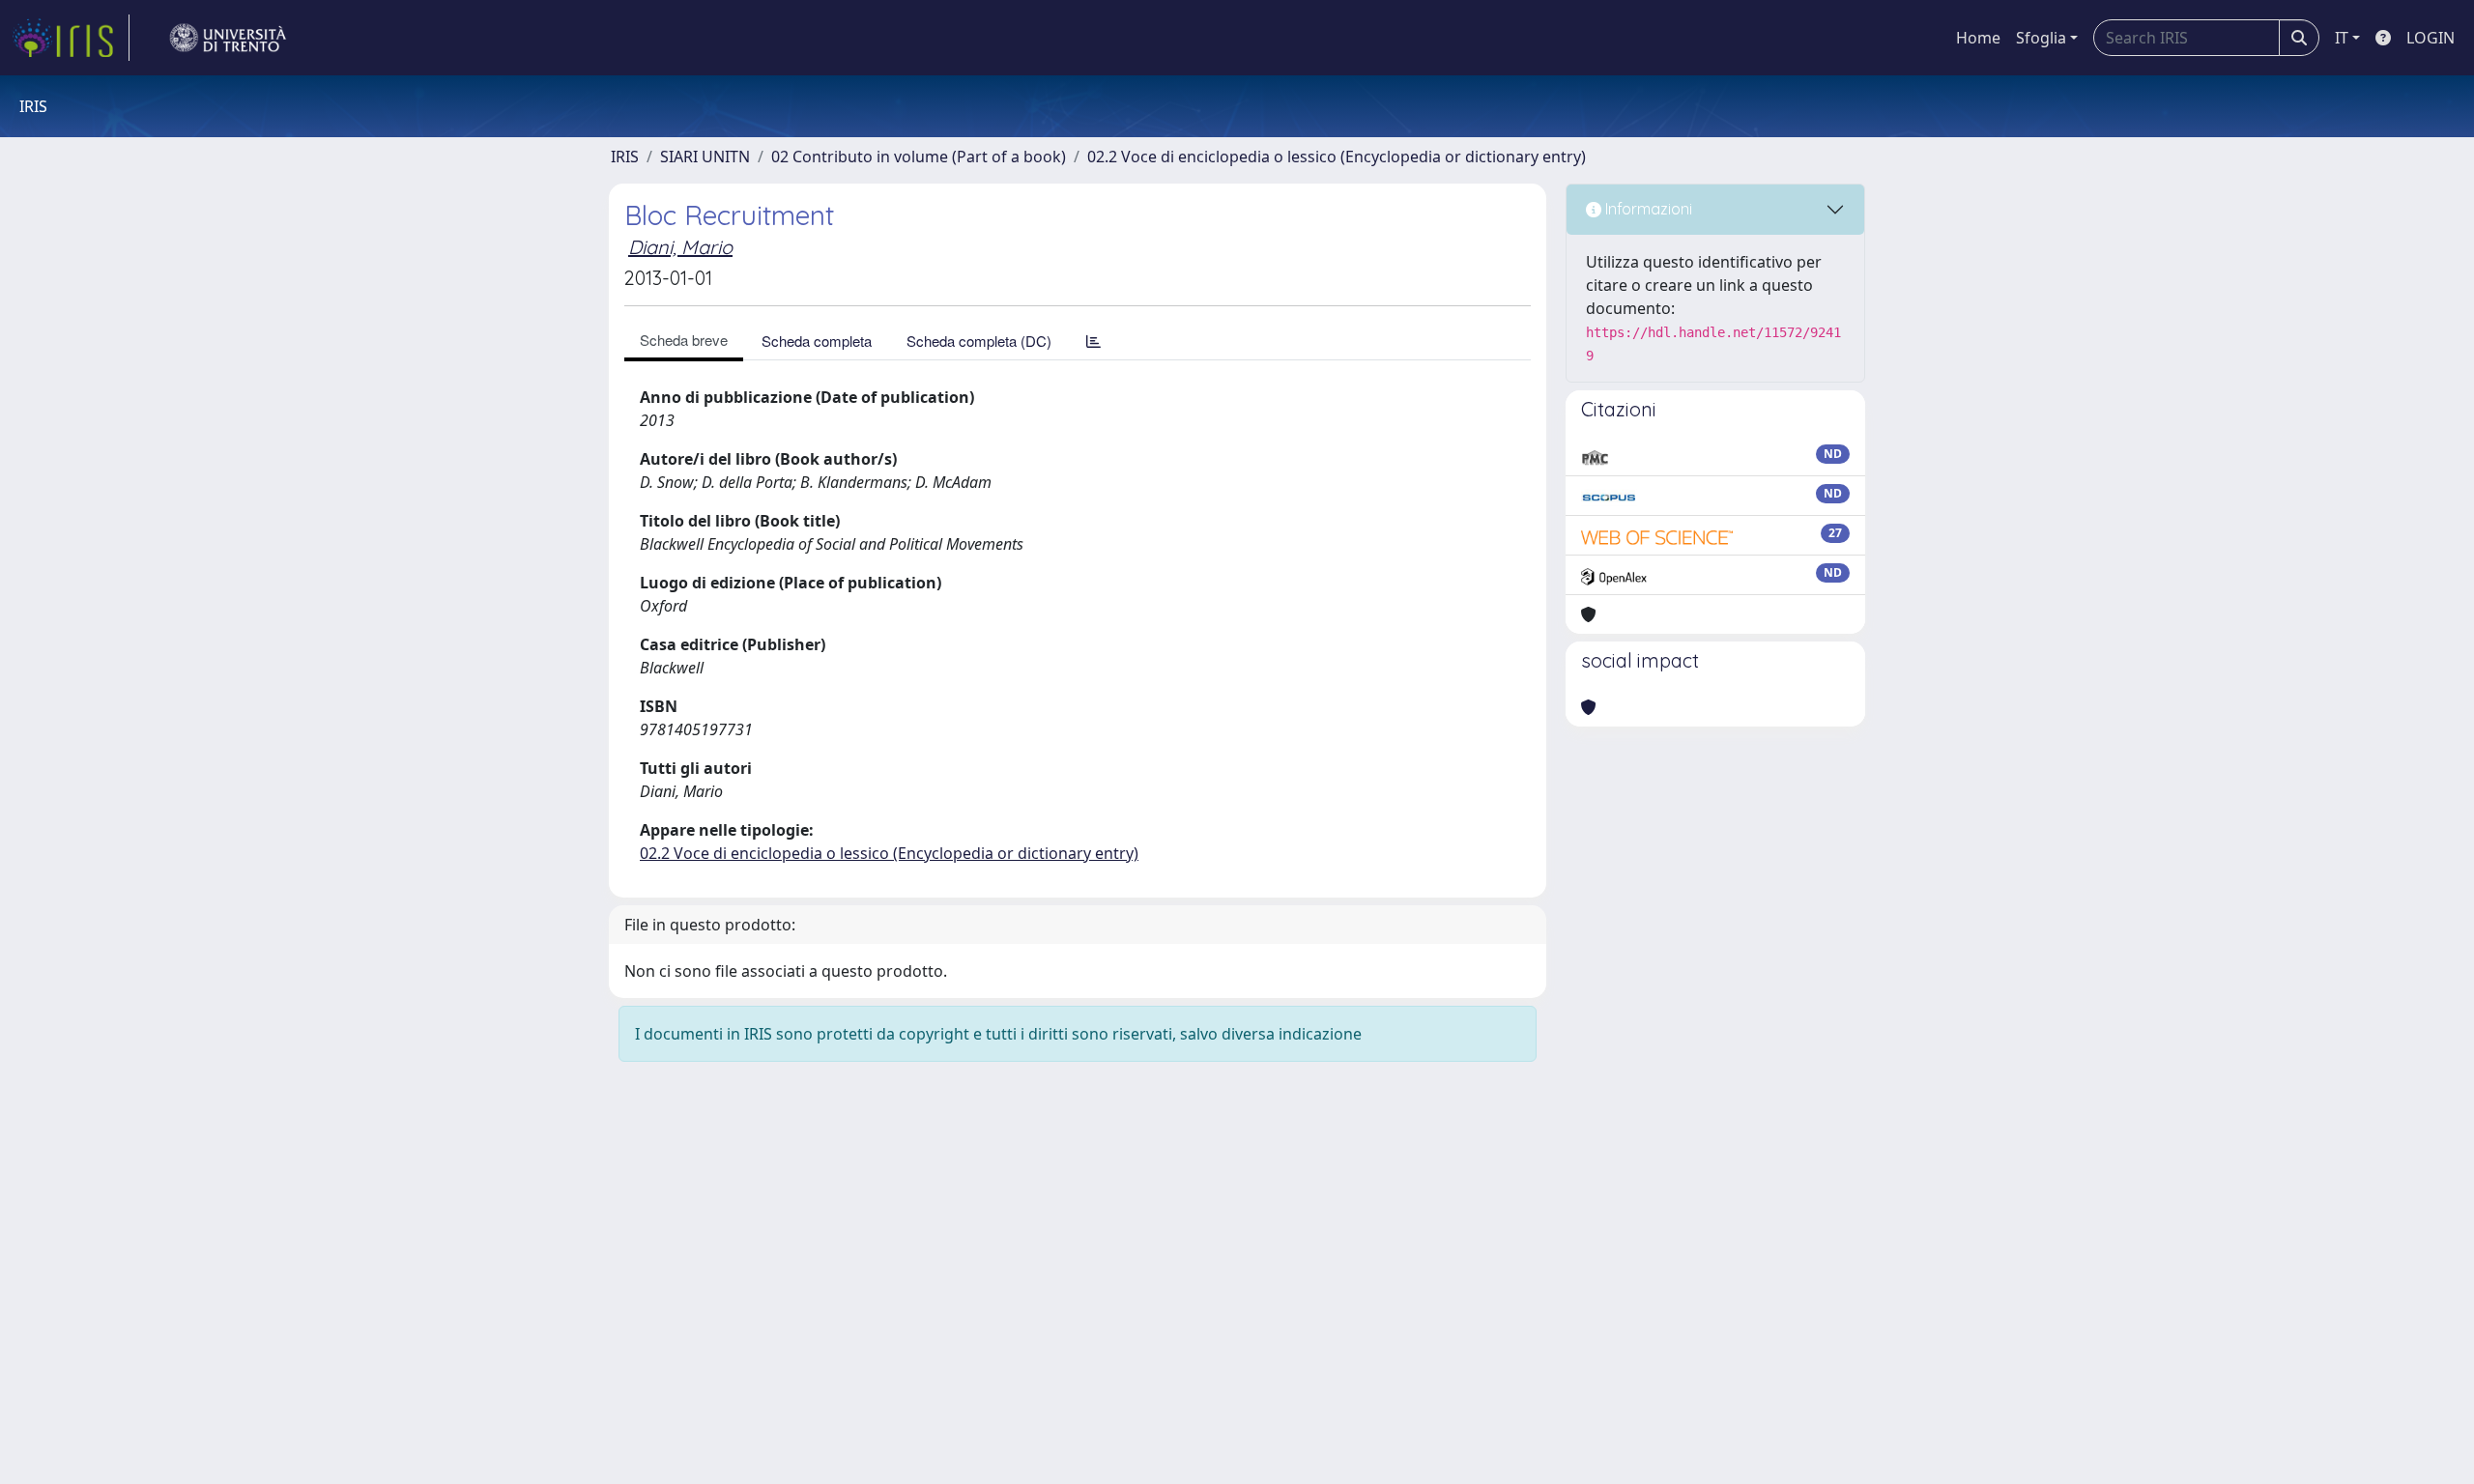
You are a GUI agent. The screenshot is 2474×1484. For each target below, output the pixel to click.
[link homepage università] (228, 38)
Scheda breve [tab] (684, 340)
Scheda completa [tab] (817, 341)
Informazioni (1647, 209)
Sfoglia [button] (2041, 38)
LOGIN (2431, 38)
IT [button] (2342, 38)
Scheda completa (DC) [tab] (979, 341)
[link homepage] (71, 38)
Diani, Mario (680, 247)
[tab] (1093, 341)
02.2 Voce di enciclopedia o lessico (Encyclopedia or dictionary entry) (1337, 157)
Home (1978, 38)
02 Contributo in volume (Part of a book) (919, 157)
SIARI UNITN (705, 157)
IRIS (625, 157)
